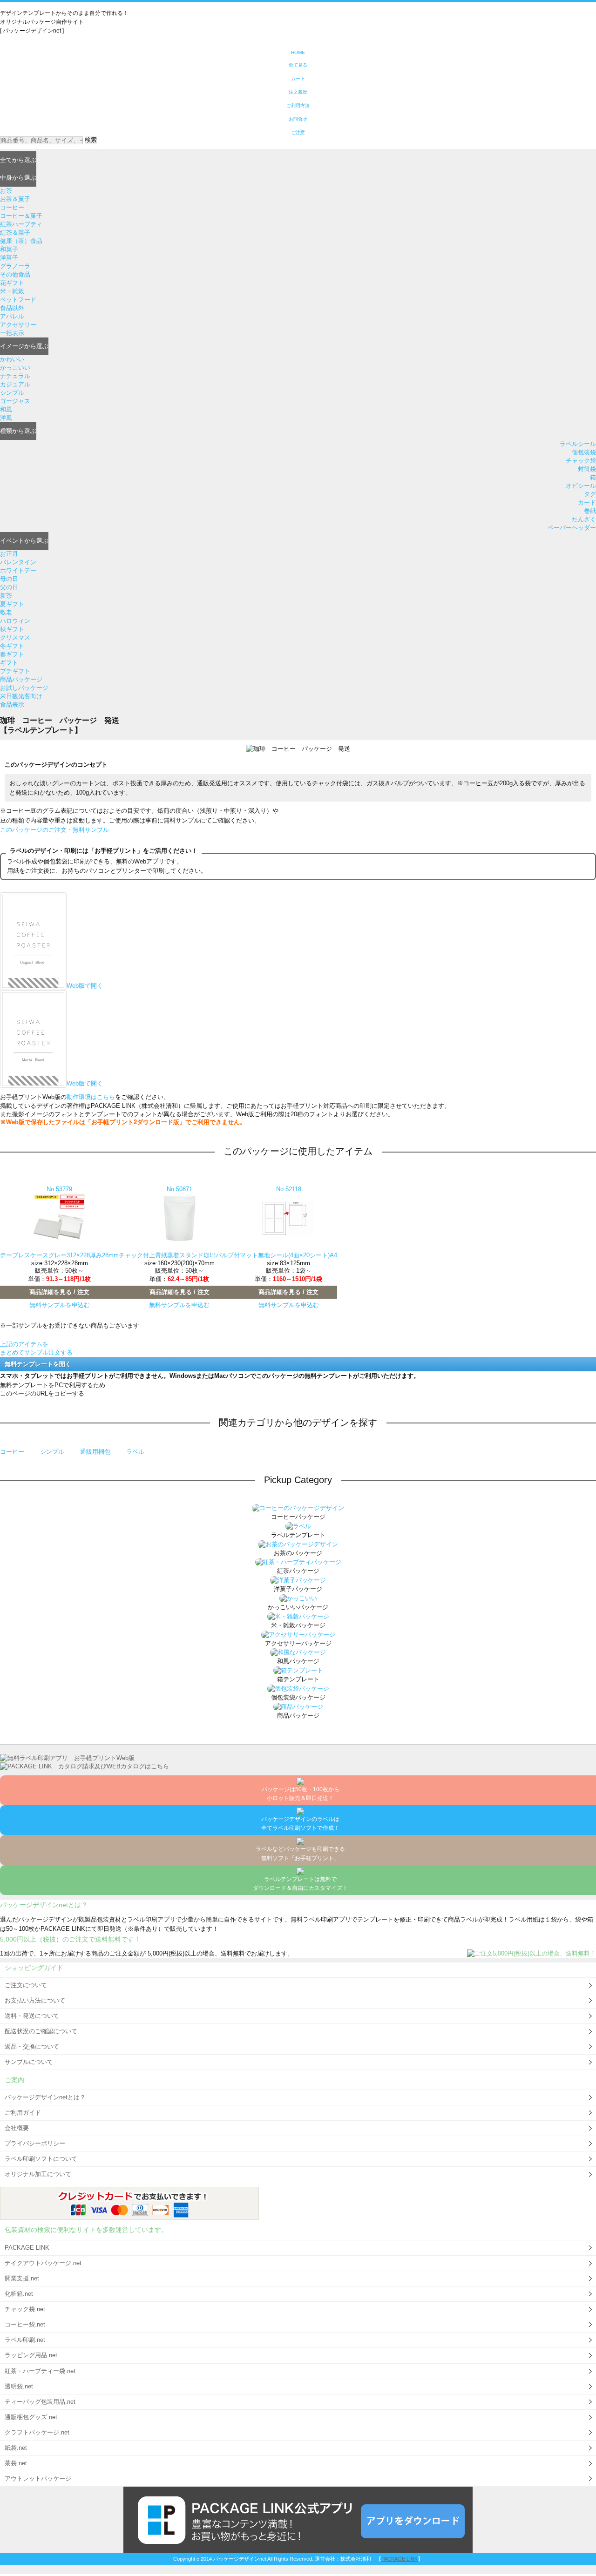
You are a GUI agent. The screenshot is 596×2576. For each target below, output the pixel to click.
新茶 (6, 596)
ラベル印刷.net (25, 2340)
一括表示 (12, 333)
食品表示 (12, 705)
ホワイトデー (18, 570)
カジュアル (15, 384)
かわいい (12, 359)
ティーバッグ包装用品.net (40, 2402)
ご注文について (26, 1985)
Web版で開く (85, 986)
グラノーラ (15, 266)
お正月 (9, 554)
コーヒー (12, 207)
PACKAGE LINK (27, 2248)
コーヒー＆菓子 (21, 216)
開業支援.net (22, 2278)
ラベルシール (578, 444)
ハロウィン (15, 621)
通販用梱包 (96, 1452)
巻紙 (590, 511)
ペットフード (18, 300)
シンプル (12, 393)
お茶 (6, 191)
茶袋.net (16, 2463)
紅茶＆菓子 (15, 233)
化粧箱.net (19, 2294)
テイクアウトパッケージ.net (43, 2263)
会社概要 (17, 2128)
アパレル (12, 316)
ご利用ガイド (23, 2113)
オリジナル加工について (38, 2174)
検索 (91, 140)
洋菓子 (9, 258)
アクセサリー (18, 325)
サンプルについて (29, 2062)
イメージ (24, 346)
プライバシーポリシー (35, 2143)
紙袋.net (16, 2448)
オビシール (581, 486)
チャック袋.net (25, 2309)
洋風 (6, 418)
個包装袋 (584, 452)
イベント (24, 541)
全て (18, 160)
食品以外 (12, 308)
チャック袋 (581, 461)
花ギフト (12, 283)
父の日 (9, 587)
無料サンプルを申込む (60, 1305)
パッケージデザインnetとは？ (45, 2097)
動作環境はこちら (91, 1097)
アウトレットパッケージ (38, 2478)
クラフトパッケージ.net (37, 2432)
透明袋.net (19, 2386)
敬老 (6, 612)
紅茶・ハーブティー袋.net (40, 2371)
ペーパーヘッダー (572, 528)
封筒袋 (587, 469)
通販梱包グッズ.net (31, 2417)
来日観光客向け (21, 696)
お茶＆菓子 (15, 199)
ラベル (135, 1452)
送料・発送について (32, 2016)
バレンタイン (18, 562)
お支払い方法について (35, 2000)
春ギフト (12, 654)
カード (587, 502)
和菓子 (9, 249)
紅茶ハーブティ (21, 224)
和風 (6, 409)
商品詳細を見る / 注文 (59, 1292)
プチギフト (15, 671)
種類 (18, 431)
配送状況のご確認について (41, 2031)
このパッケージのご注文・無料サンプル (54, 830)
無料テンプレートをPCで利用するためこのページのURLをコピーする (53, 1389)
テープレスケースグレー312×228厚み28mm (59, 1255)
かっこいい (15, 368)
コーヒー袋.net (25, 2324)
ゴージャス (15, 401)
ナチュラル (15, 376)
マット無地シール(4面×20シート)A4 (288, 1255)
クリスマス (15, 637)
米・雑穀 (12, 291)
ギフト (9, 663)
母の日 (9, 579)
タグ (590, 494)
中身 (18, 178)
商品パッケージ (21, 679)
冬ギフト (12, 646)
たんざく (584, 519)
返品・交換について (32, 2047)
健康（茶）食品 (21, 241)
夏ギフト (12, 604)
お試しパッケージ (24, 688)
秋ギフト (12, 629)
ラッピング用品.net (31, 2355)
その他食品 (15, 274)
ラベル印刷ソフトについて (41, 2159)
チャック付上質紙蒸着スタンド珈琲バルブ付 (179, 1255)
